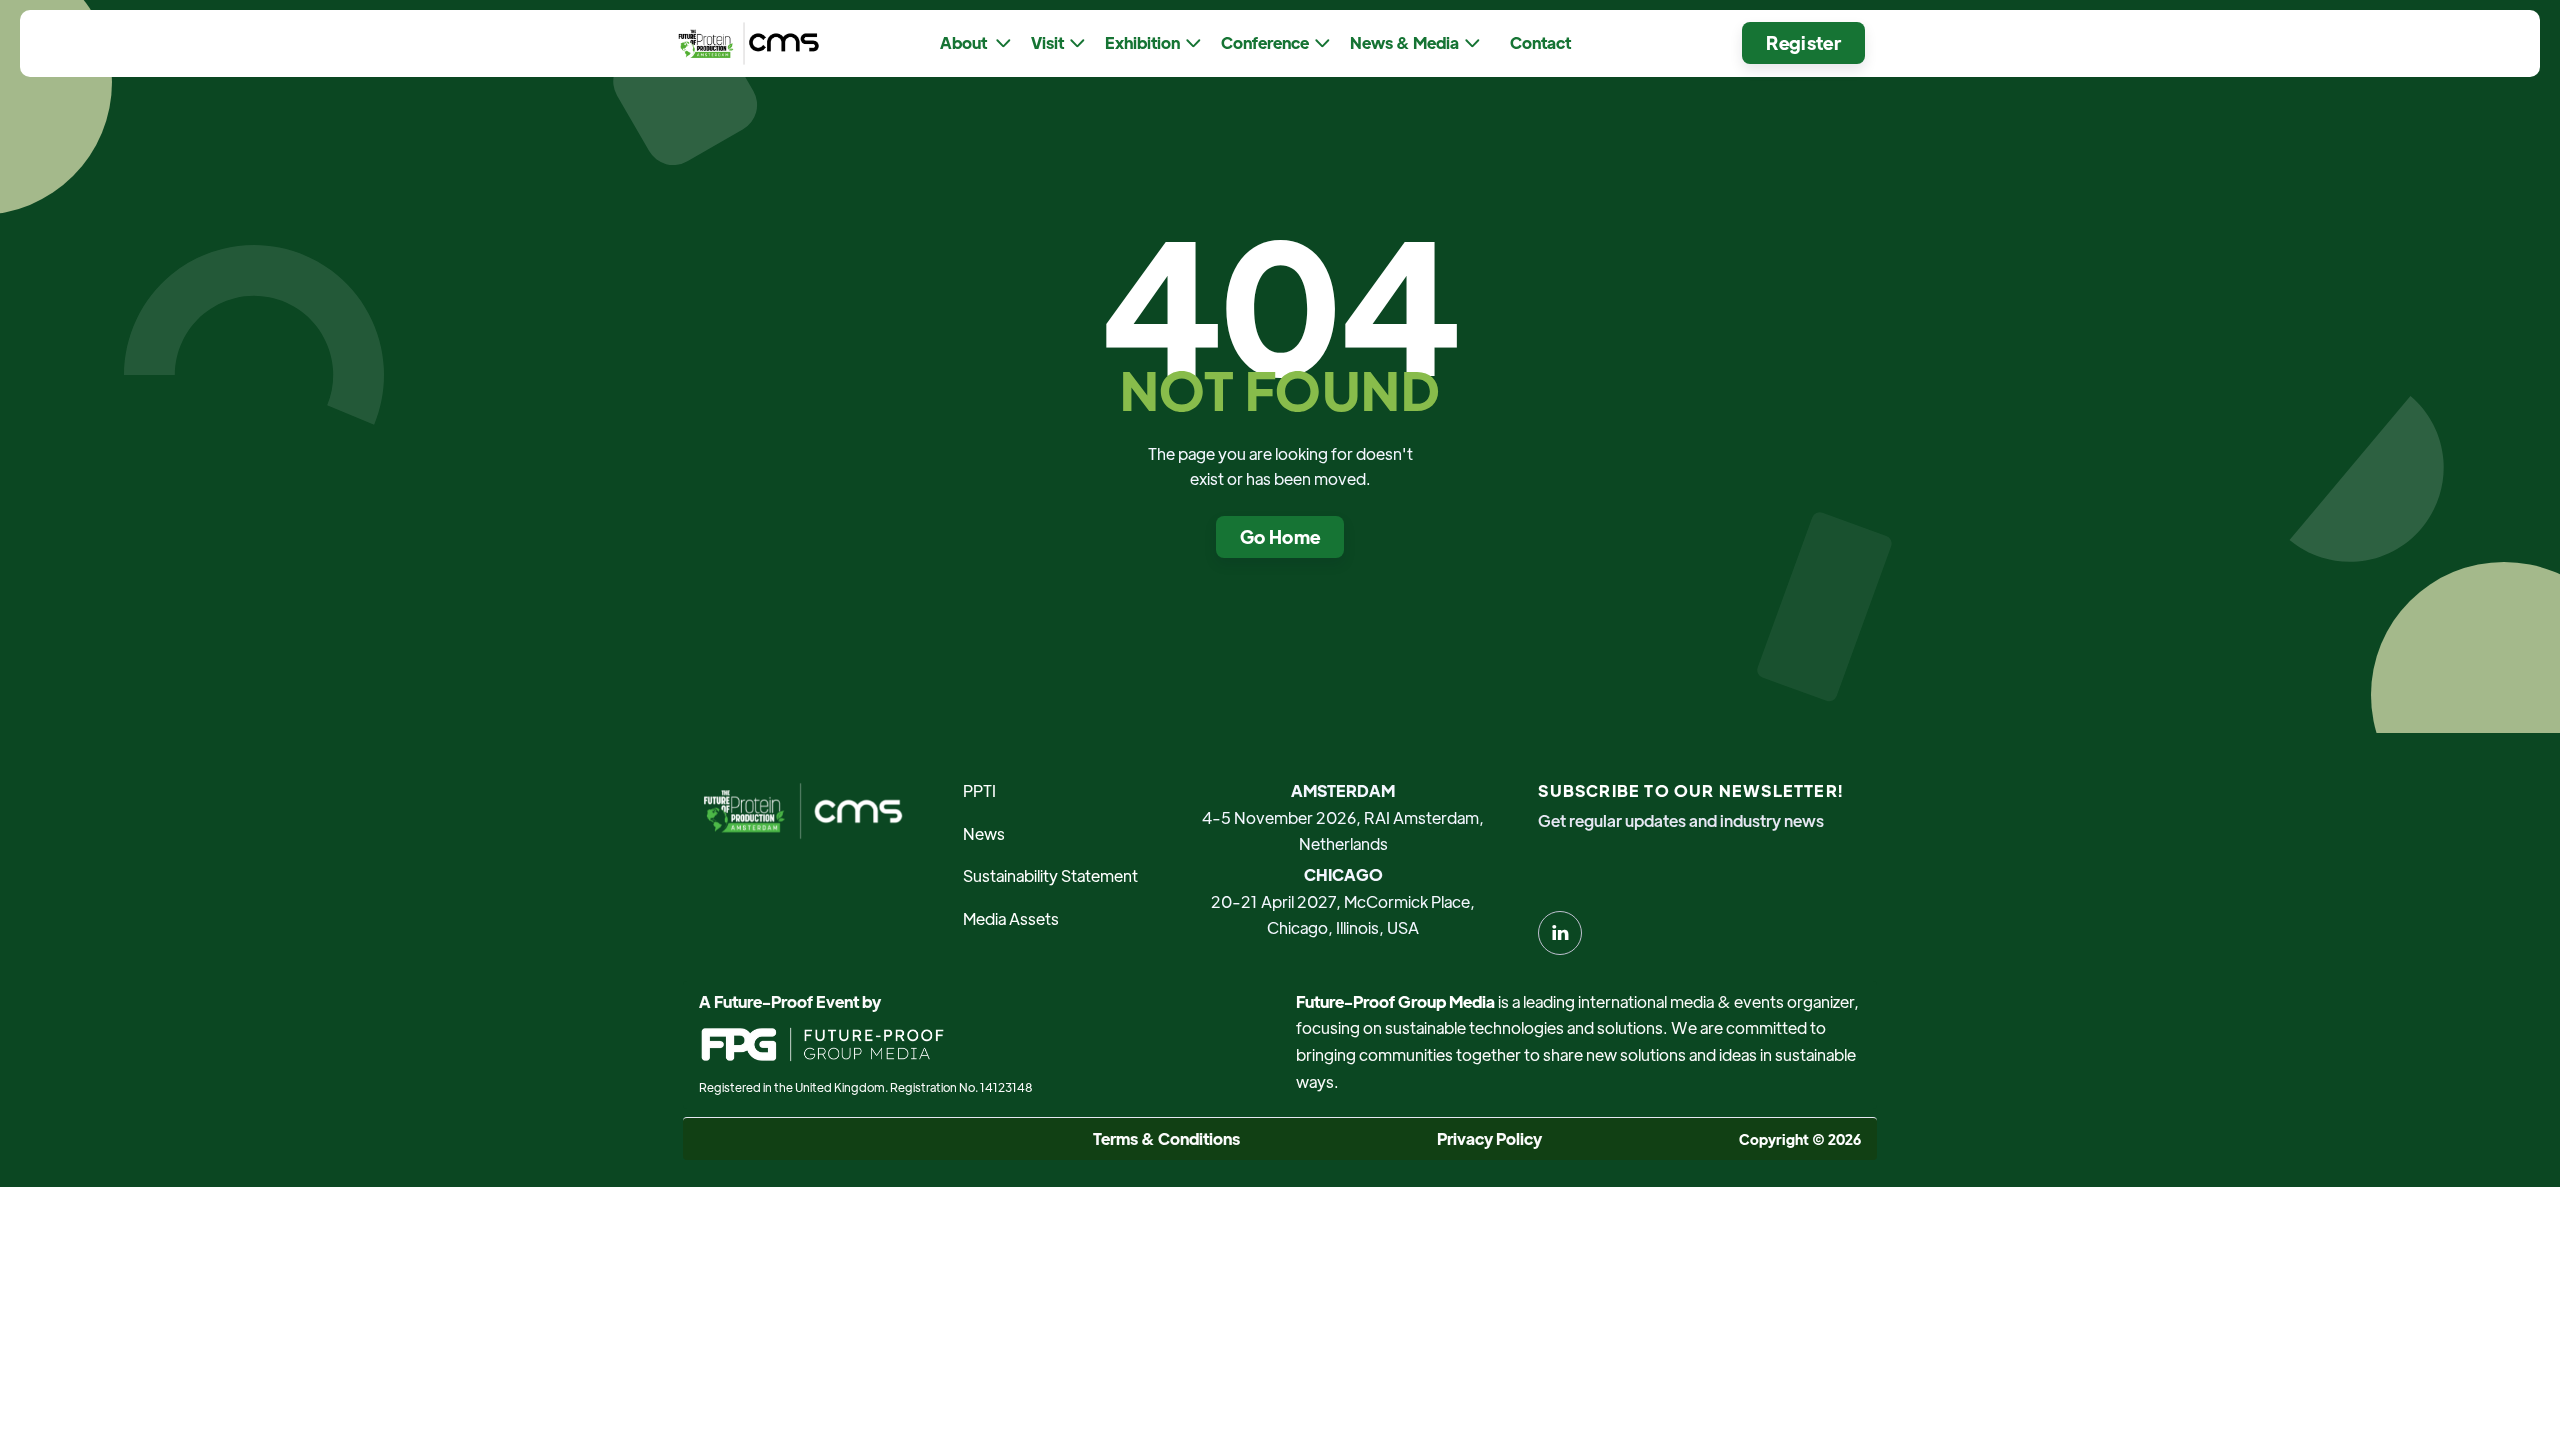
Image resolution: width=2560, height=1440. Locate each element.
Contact (1540, 42)
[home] (744, 43)
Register (1803, 42)
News (984, 833)
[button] (975, 43)
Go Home (1280, 536)
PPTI (979, 790)
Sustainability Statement (1050, 875)
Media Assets (1011, 918)
